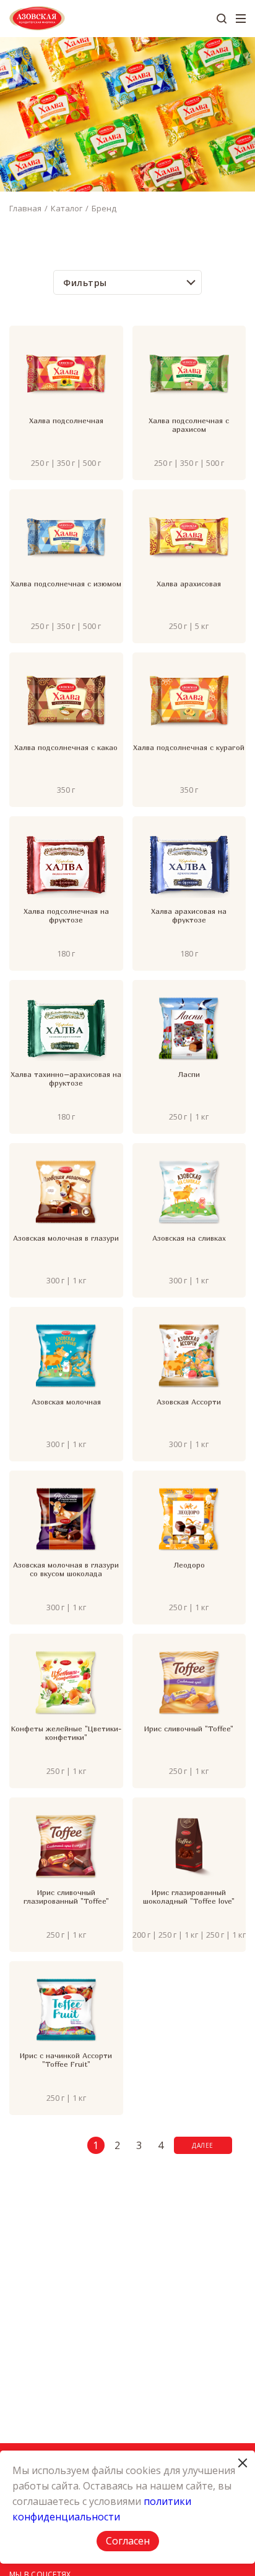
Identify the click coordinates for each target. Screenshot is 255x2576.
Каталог (67, 208)
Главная (25, 208)
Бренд (104, 208)
